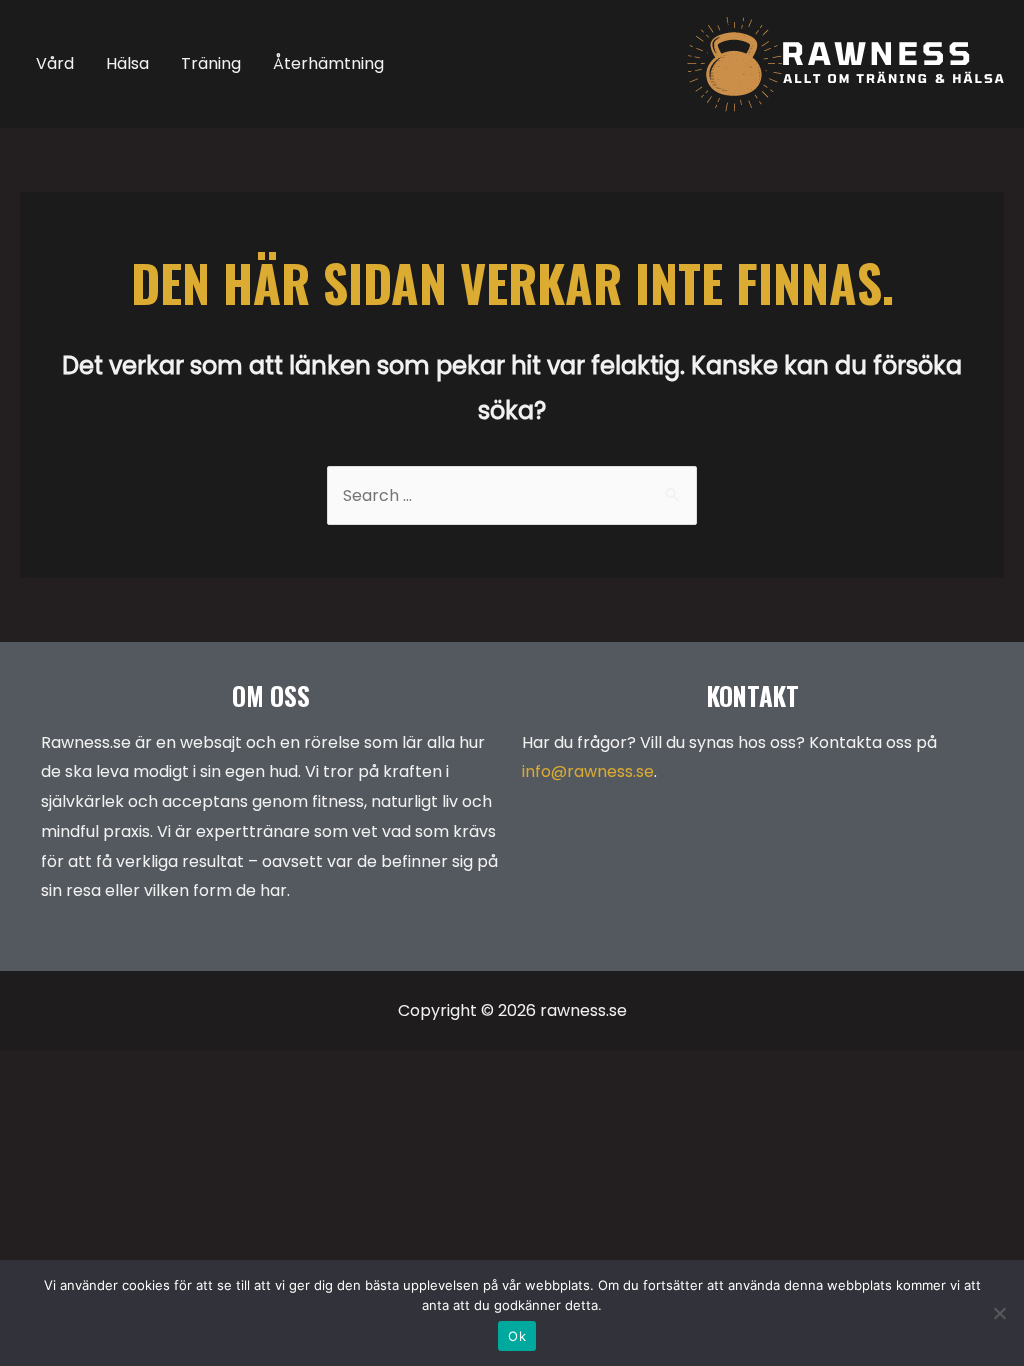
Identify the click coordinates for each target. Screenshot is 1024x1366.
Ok (517, 1336)
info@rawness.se (588, 771)
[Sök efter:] (512, 495)
